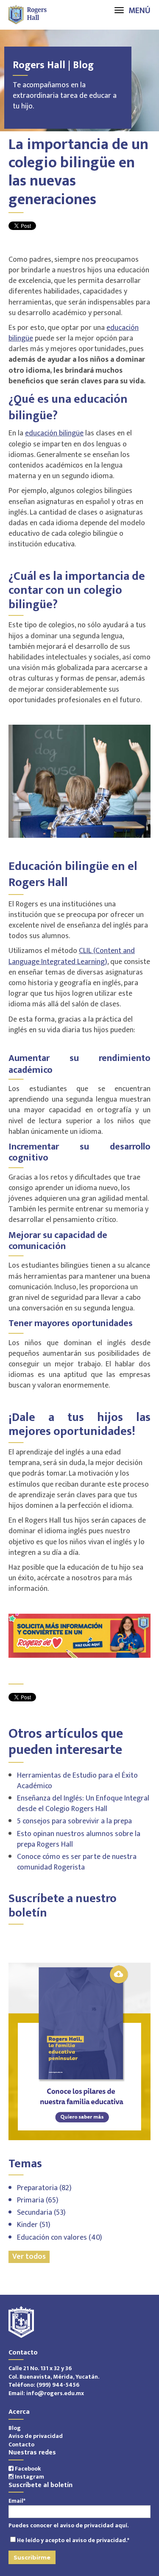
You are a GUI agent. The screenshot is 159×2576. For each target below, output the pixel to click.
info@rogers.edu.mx (55, 2393)
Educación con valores (60, 2238)
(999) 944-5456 (58, 2385)
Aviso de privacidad (36, 2436)
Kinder (34, 2225)
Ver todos (29, 2257)
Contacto (21, 2444)
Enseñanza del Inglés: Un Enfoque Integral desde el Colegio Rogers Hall (83, 1804)
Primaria (38, 2200)
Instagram (29, 2477)
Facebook (27, 2469)
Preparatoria (44, 2188)
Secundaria (41, 2213)
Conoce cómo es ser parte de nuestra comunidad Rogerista (77, 1862)
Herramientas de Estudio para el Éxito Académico (77, 1781)
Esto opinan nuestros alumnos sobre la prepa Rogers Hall (79, 1839)
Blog (15, 2428)
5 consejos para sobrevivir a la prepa (74, 1821)
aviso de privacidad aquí (93, 2525)
